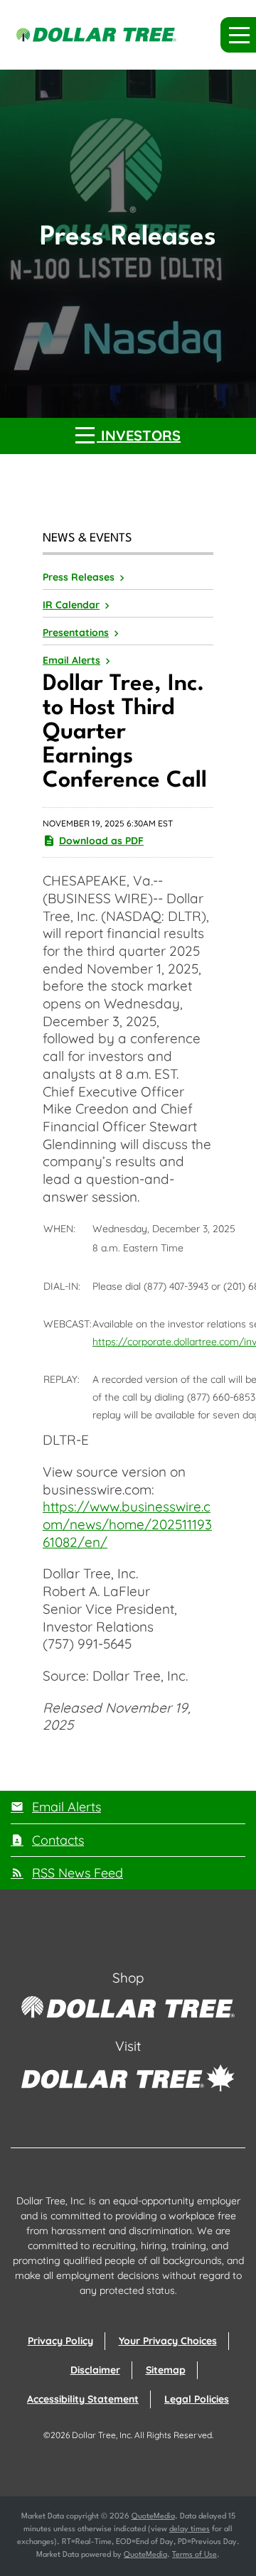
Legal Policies (197, 2399)
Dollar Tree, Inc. (102, 2435)
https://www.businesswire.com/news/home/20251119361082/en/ (127, 1524)
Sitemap (166, 2370)
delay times (190, 2529)
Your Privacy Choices (168, 2341)
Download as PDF (101, 841)
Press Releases (79, 577)
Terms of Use (194, 2555)
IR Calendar (71, 605)
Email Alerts (71, 660)
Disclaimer (95, 2370)
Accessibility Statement (83, 2399)
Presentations (76, 632)
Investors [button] (139, 435)
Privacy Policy (60, 2341)
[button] (238, 35)
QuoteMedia (153, 2517)
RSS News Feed (78, 1873)
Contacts (58, 1840)
